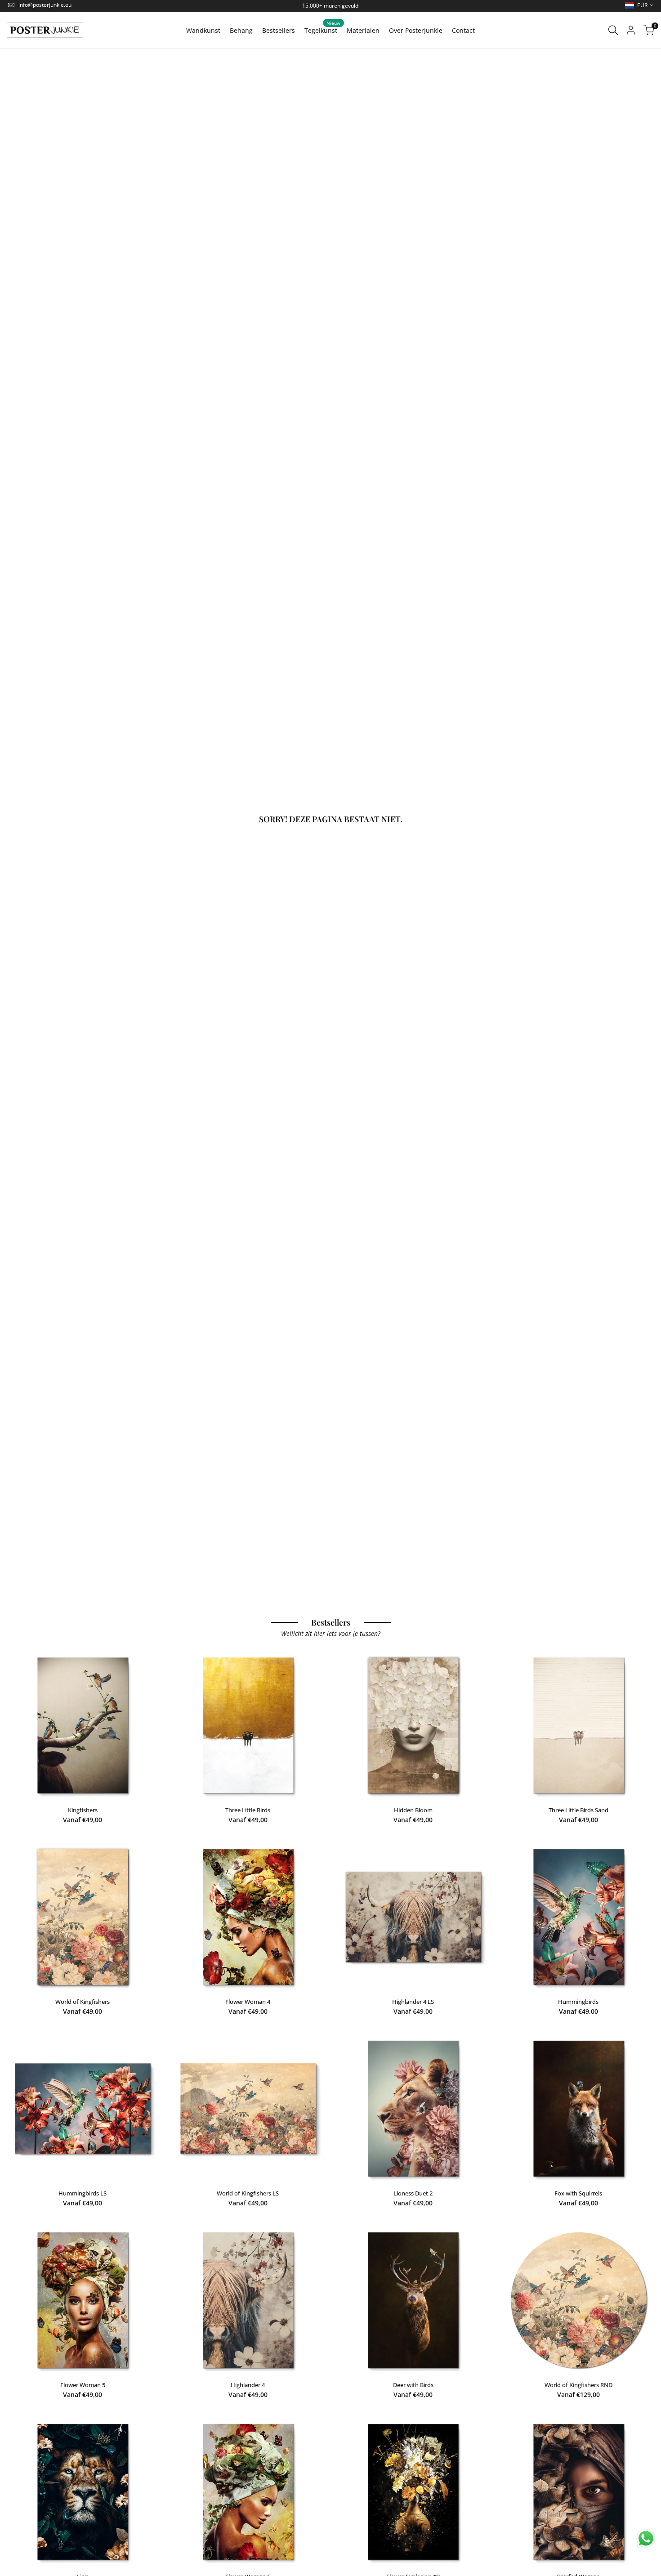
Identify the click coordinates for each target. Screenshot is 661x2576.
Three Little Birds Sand (578, 1810)
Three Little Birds (248, 1810)
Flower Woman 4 (248, 2002)
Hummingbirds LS (83, 2193)
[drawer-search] (613, 30)
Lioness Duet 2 (413, 2193)
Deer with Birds (413, 2385)
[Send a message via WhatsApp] (646, 2538)
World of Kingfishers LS (248, 2193)
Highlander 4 (248, 2385)
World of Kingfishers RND (578, 2385)
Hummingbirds (578, 2002)
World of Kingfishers (83, 2002)
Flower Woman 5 (83, 2385)
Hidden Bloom (413, 1810)
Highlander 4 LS (413, 2002)
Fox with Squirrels (578, 2193)
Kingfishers (83, 1810)
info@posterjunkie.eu (45, 5)
